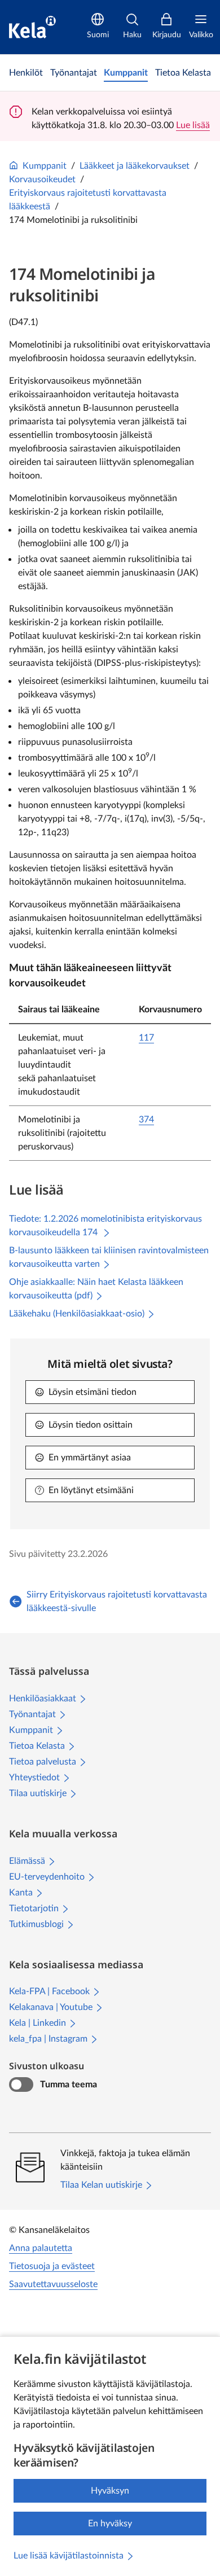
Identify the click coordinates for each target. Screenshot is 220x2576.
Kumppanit (45, 166)
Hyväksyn (110, 2491)
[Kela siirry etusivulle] (32, 27)
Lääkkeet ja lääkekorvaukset (135, 166)
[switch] (21, 2085)
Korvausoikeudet (42, 179)
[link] (26, 73)
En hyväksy (110, 2524)
